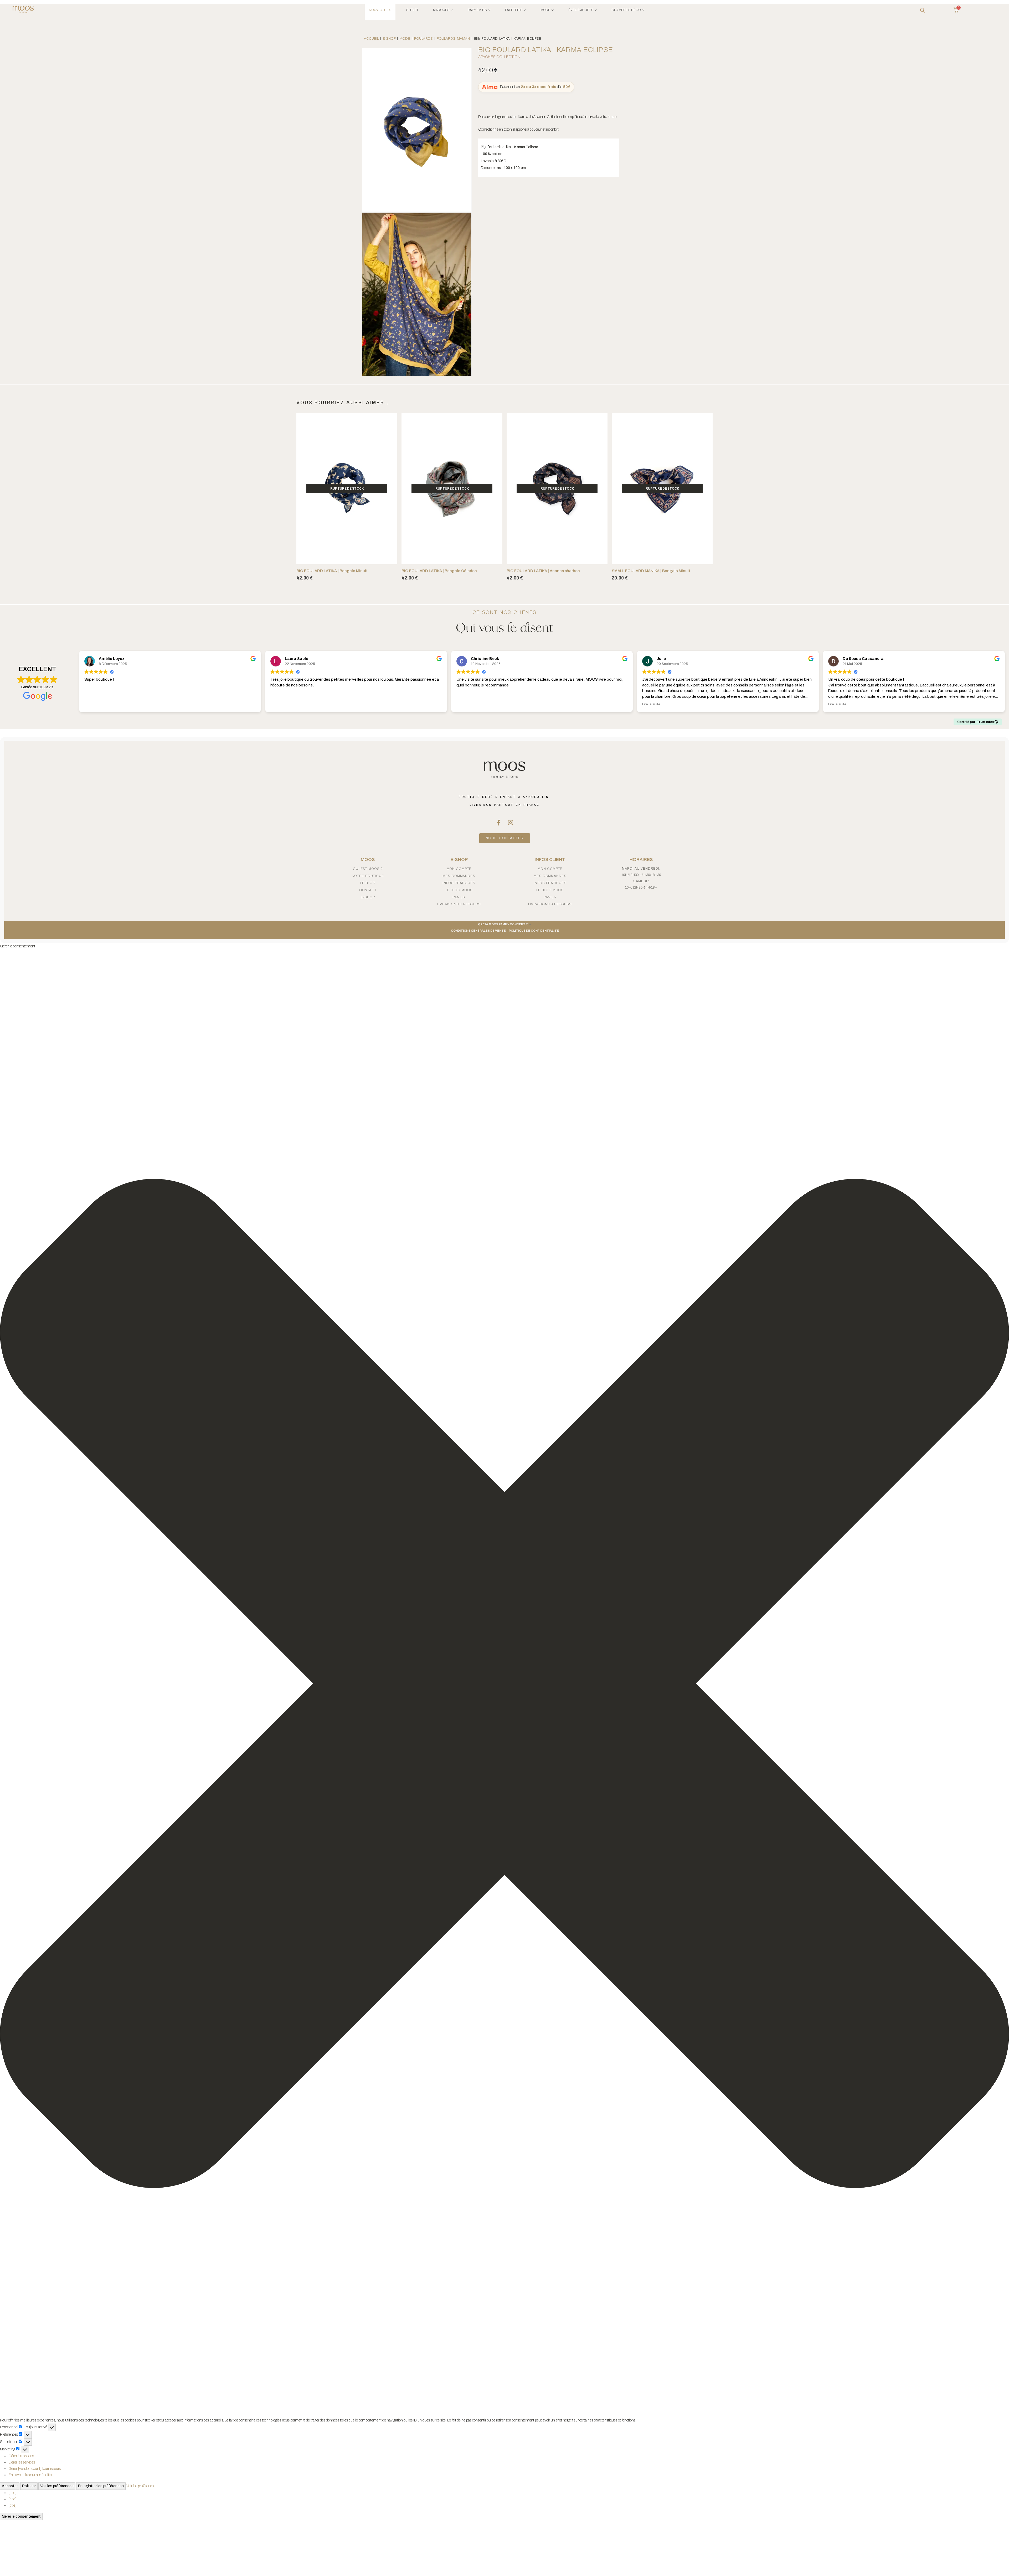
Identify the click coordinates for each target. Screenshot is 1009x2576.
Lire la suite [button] (651, 704)
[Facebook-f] (498, 823)
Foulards (423, 39)
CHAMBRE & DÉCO (626, 10)
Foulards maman (453, 39)
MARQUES (441, 10)
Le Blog (368, 883)
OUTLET (412, 10)
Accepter (10, 2486)
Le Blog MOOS (459, 890)
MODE (545, 10)
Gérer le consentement (21, 2516)
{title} (12, 2493)
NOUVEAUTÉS (380, 10)
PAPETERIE (514, 10)
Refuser (29, 2486)
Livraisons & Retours (459, 904)
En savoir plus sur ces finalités (31, 2475)
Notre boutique (368, 876)
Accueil (371, 39)
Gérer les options (21, 2456)
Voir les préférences (57, 2486)
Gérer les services (22, 2462)
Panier (459, 897)
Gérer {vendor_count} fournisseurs (35, 2469)
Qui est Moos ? (368, 869)
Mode (405, 39)
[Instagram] (511, 823)
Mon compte (459, 869)
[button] (504, 1683)
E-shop (389, 39)
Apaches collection (499, 57)
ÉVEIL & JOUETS (581, 10)
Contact (368, 890)
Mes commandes (459, 876)
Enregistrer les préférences (101, 2486)
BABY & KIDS (477, 10)
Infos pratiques (459, 883)
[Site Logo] (23, 10)
